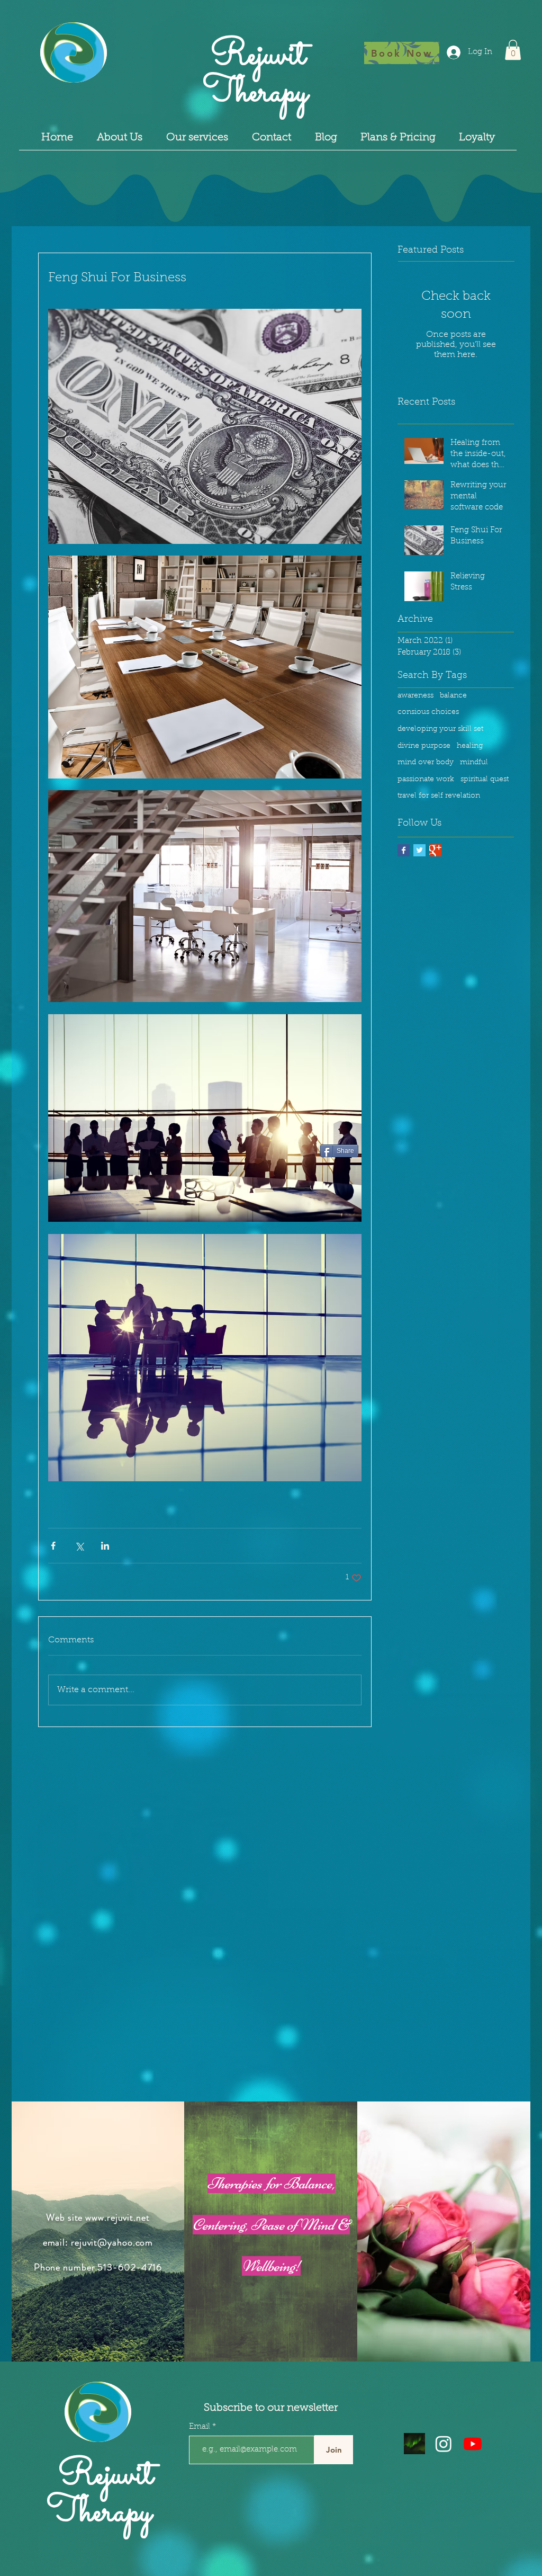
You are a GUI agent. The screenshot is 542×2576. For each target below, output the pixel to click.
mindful (474, 763)
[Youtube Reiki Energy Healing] (473, 2444)
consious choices (428, 712)
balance (453, 696)
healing (470, 746)
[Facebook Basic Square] (404, 850)
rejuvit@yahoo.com (112, 2242)
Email (201, 2427)
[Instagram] (444, 2444)
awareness (415, 696)
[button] (513, 50)
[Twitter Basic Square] (419, 850)
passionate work (426, 780)
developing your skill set (440, 729)
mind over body (426, 763)
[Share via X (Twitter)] (79, 1546)
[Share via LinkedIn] (105, 1546)
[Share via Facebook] (53, 1546)
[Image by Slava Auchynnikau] (414, 2444)
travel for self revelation (439, 796)
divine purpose (424, 746)
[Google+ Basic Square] (435, 850)
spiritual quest (485, 780)
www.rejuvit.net (118, 2217)
